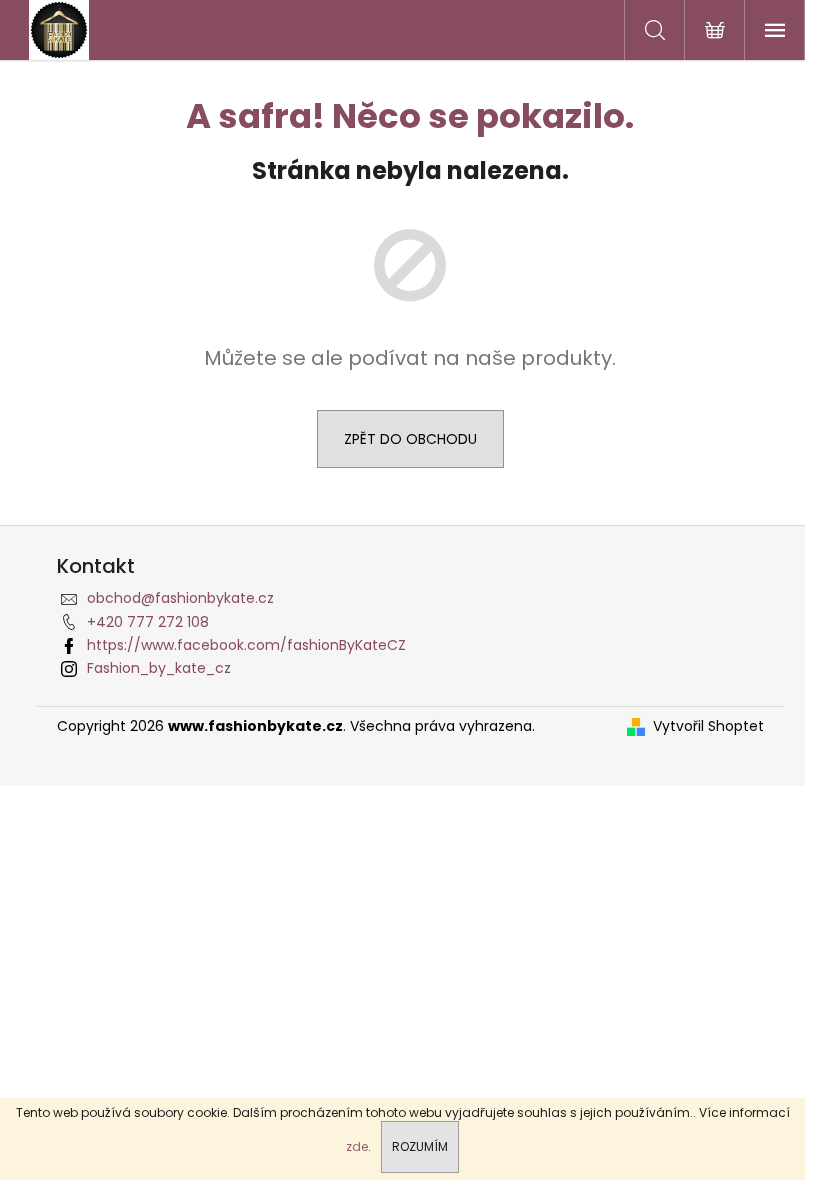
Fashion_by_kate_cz (159, 668)
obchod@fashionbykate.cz (180, 598)
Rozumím (420, 1146)
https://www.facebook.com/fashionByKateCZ (246, 645)
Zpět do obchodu (410, 439)
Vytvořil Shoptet (708, 726)
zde (357, 1146)
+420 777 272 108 (148, 622)
